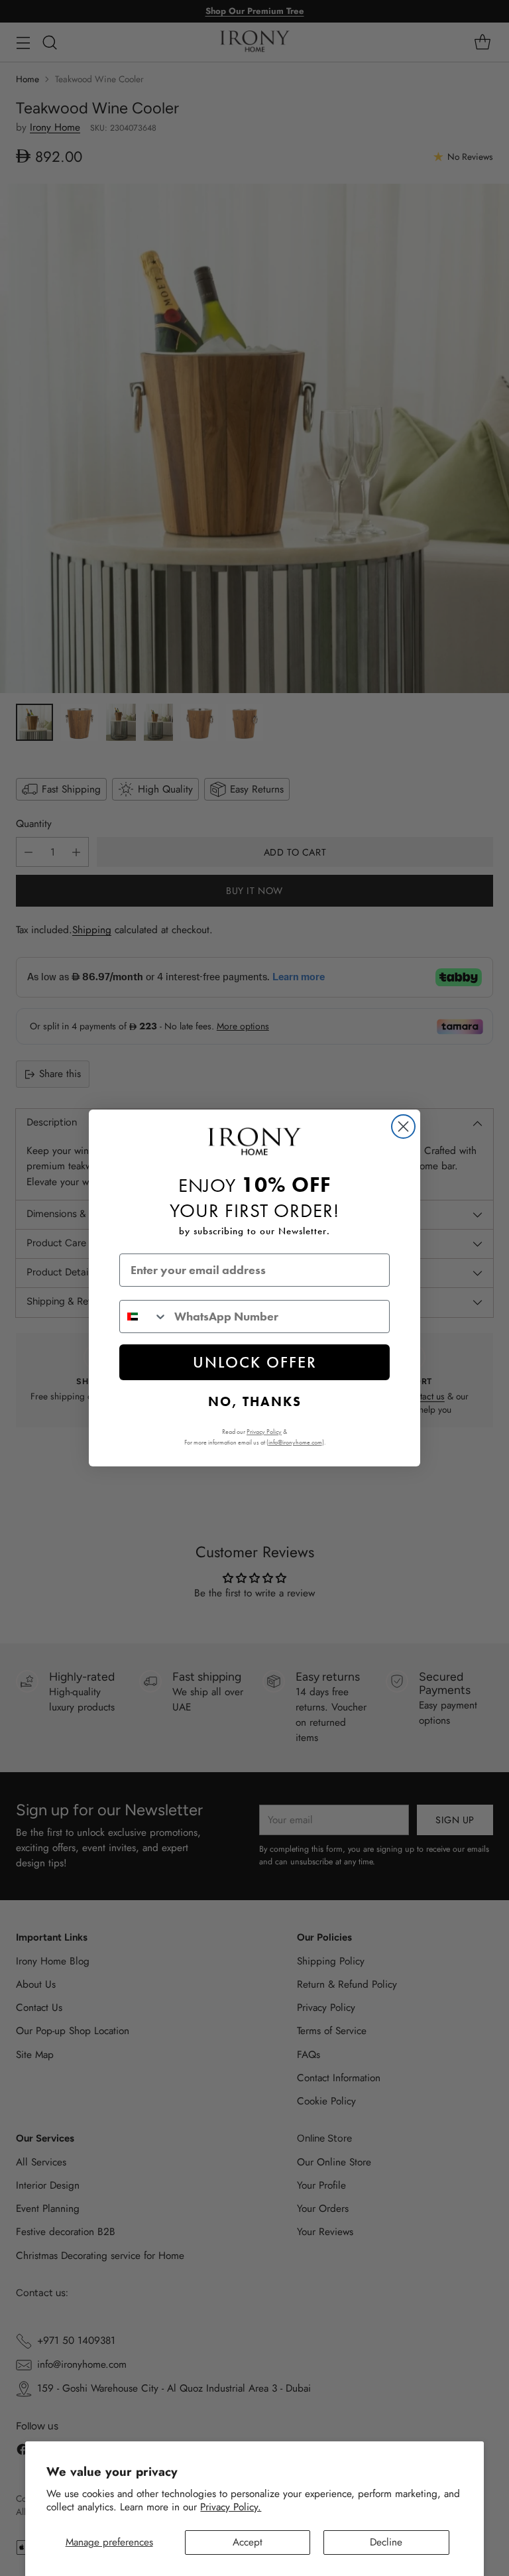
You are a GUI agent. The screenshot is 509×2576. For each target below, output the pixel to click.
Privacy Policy (264, 1432)
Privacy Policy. (231, 2507)
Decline (386, 2542)
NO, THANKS (255, 1401)
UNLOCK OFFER (255, 1362)
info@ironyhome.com (295, 1442)
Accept (248, 2542)
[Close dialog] (403, 1127)
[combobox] (144, 1317)
